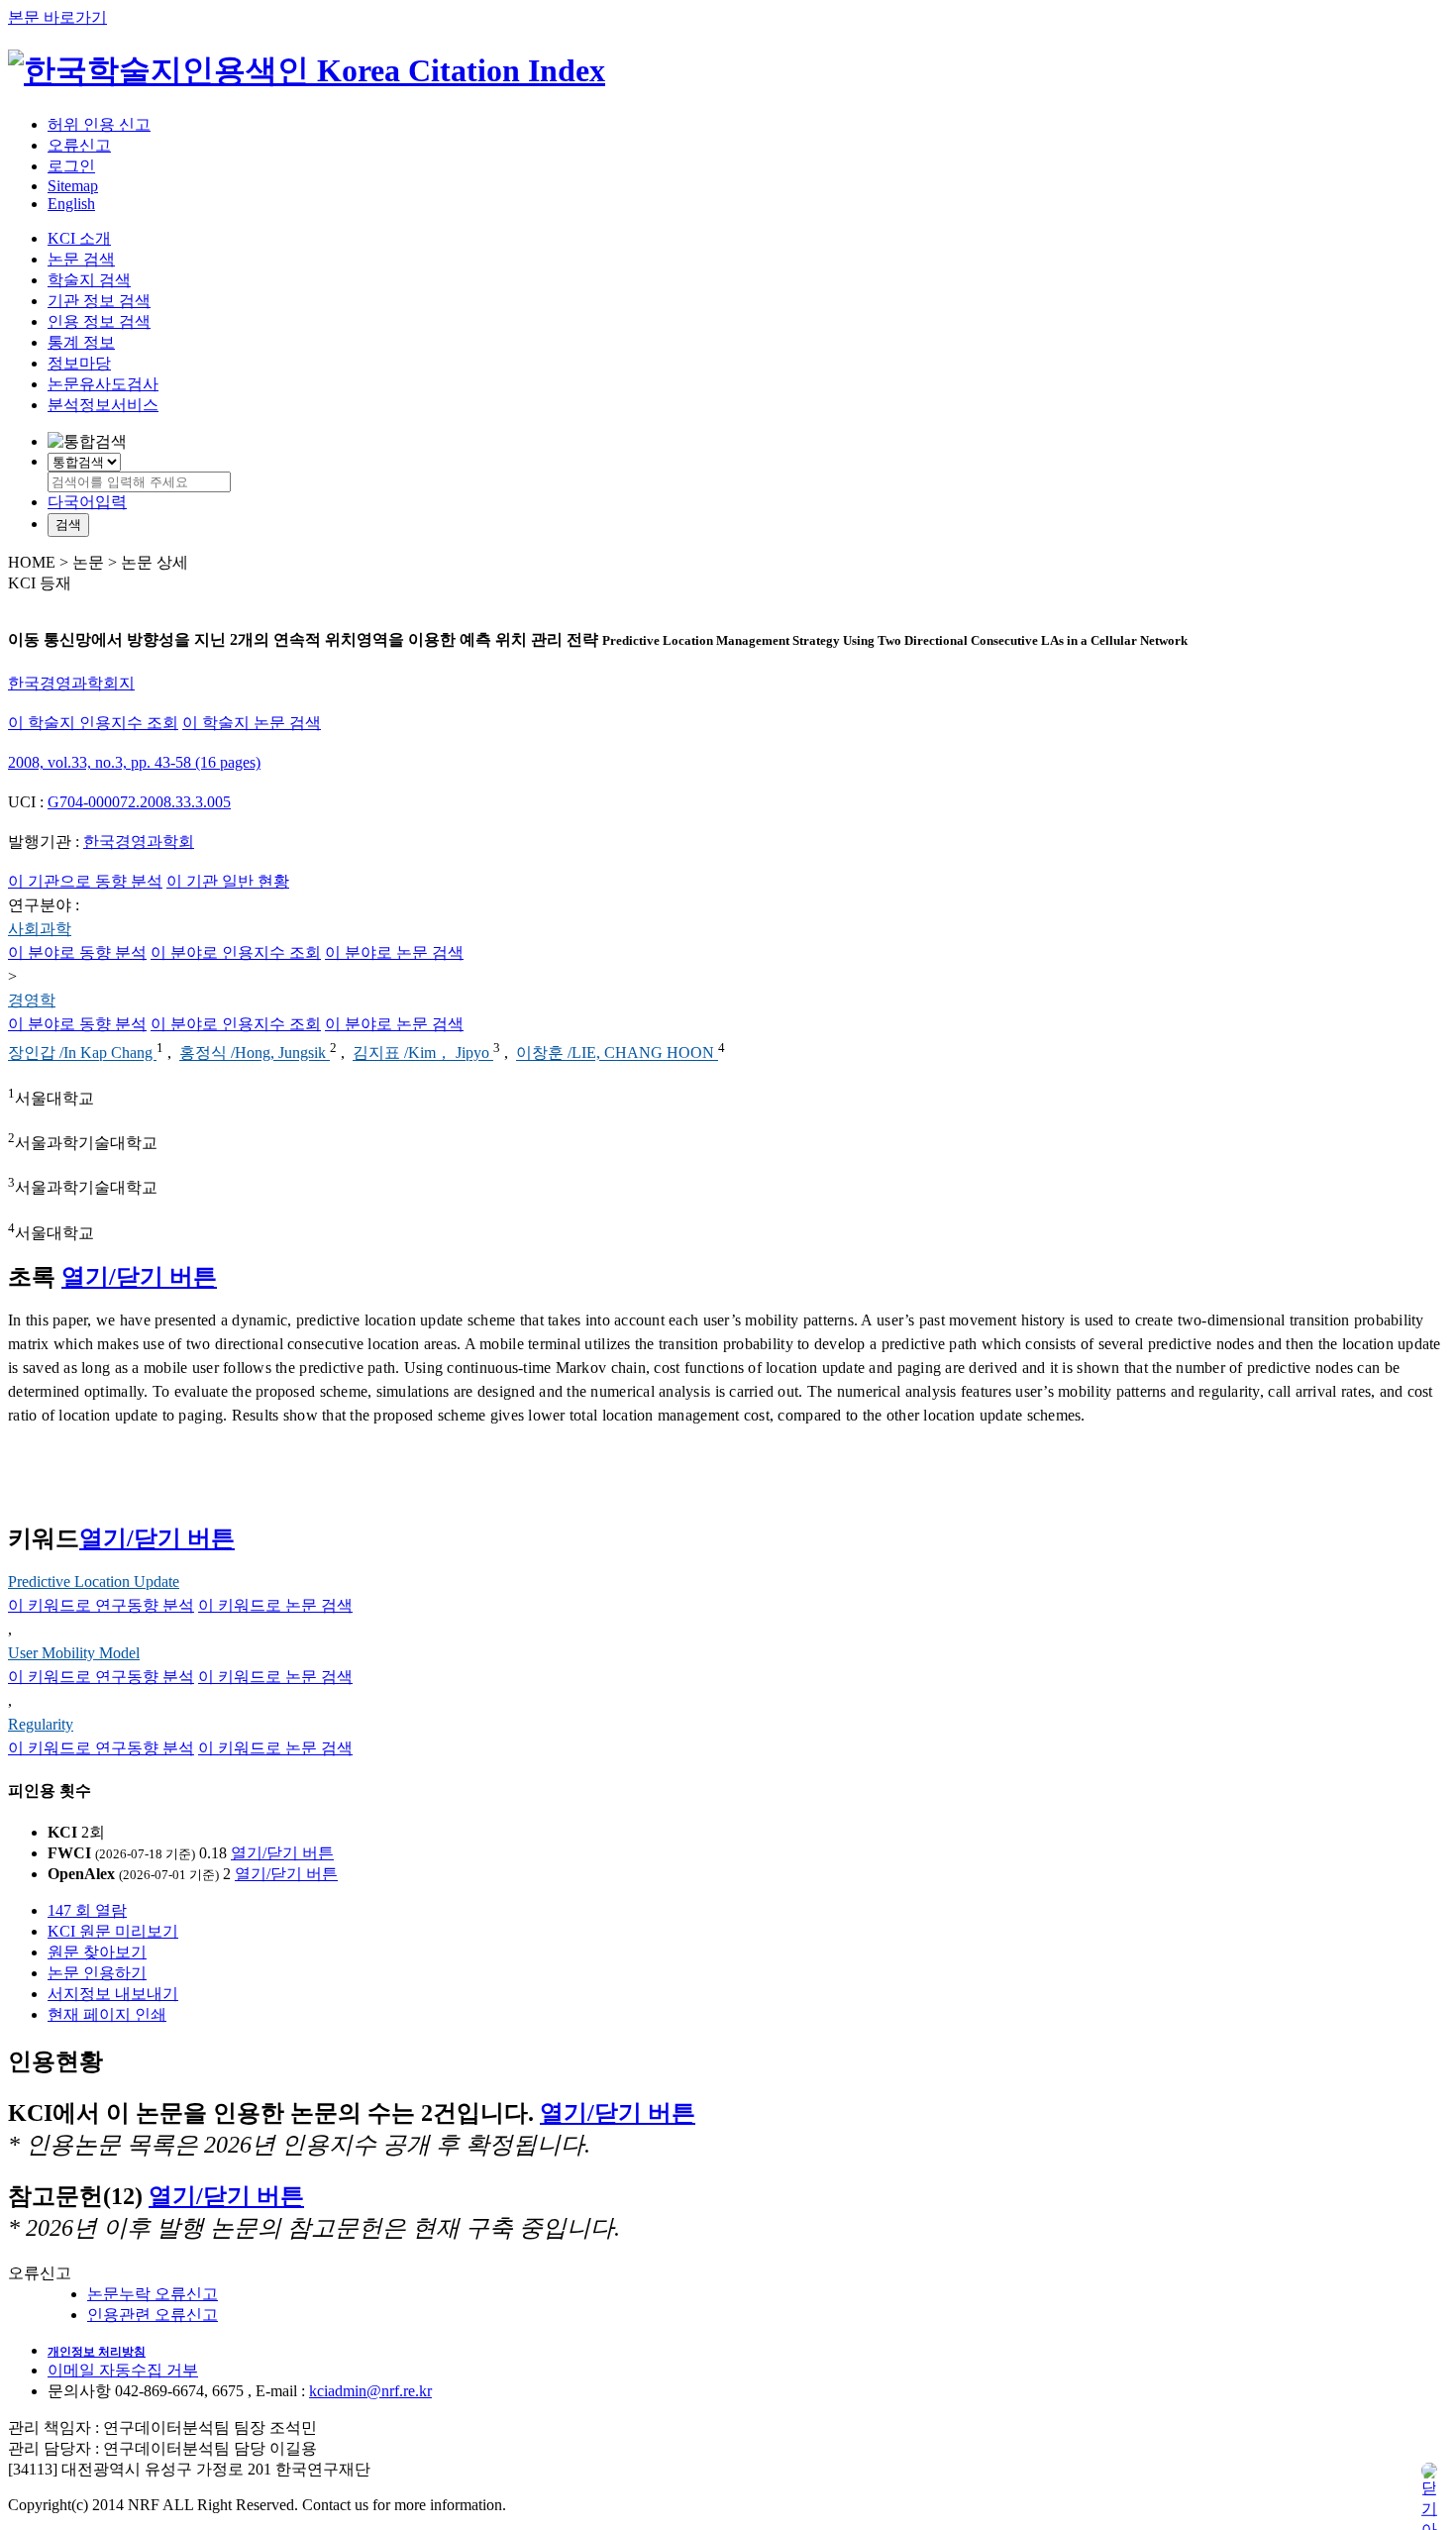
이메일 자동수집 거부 (123, 2370)
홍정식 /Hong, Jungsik (255, 1054)
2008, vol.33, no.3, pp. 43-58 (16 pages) (134, 762)
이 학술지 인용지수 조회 (93, 723)
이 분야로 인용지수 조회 (236, 952)
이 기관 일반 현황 (228, 881)
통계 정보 (81, 342)
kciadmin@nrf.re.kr (370, 2391)
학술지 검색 (89, 280)
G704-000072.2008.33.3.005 (139, 802)
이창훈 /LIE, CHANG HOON (617, 1054)
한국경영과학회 (139, 842)
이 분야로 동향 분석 (77, 952)
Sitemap (73, 186)
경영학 (32, 1000)
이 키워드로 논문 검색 (275, 1605)
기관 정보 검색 (99, 301)
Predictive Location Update (94, 1581)
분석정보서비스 (103, 405)
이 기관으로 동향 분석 (85, 881)
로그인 (71, 166)
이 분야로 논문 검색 (394, 952)
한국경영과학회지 (71, 683)
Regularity (41, 1724)
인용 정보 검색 (99, 321)
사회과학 (40, 929)
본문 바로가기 (57, 17)
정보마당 (79, 363)
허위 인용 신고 (99, 124)
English (71, 204)
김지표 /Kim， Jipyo (423, 1054)
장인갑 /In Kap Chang (82, 1054)
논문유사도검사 (103, 384)
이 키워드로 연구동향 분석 (101, 1605)
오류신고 (79, 145)
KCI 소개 (79, 238)
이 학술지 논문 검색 (252, 723)
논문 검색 (81, 259)
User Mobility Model (74, 1653)
